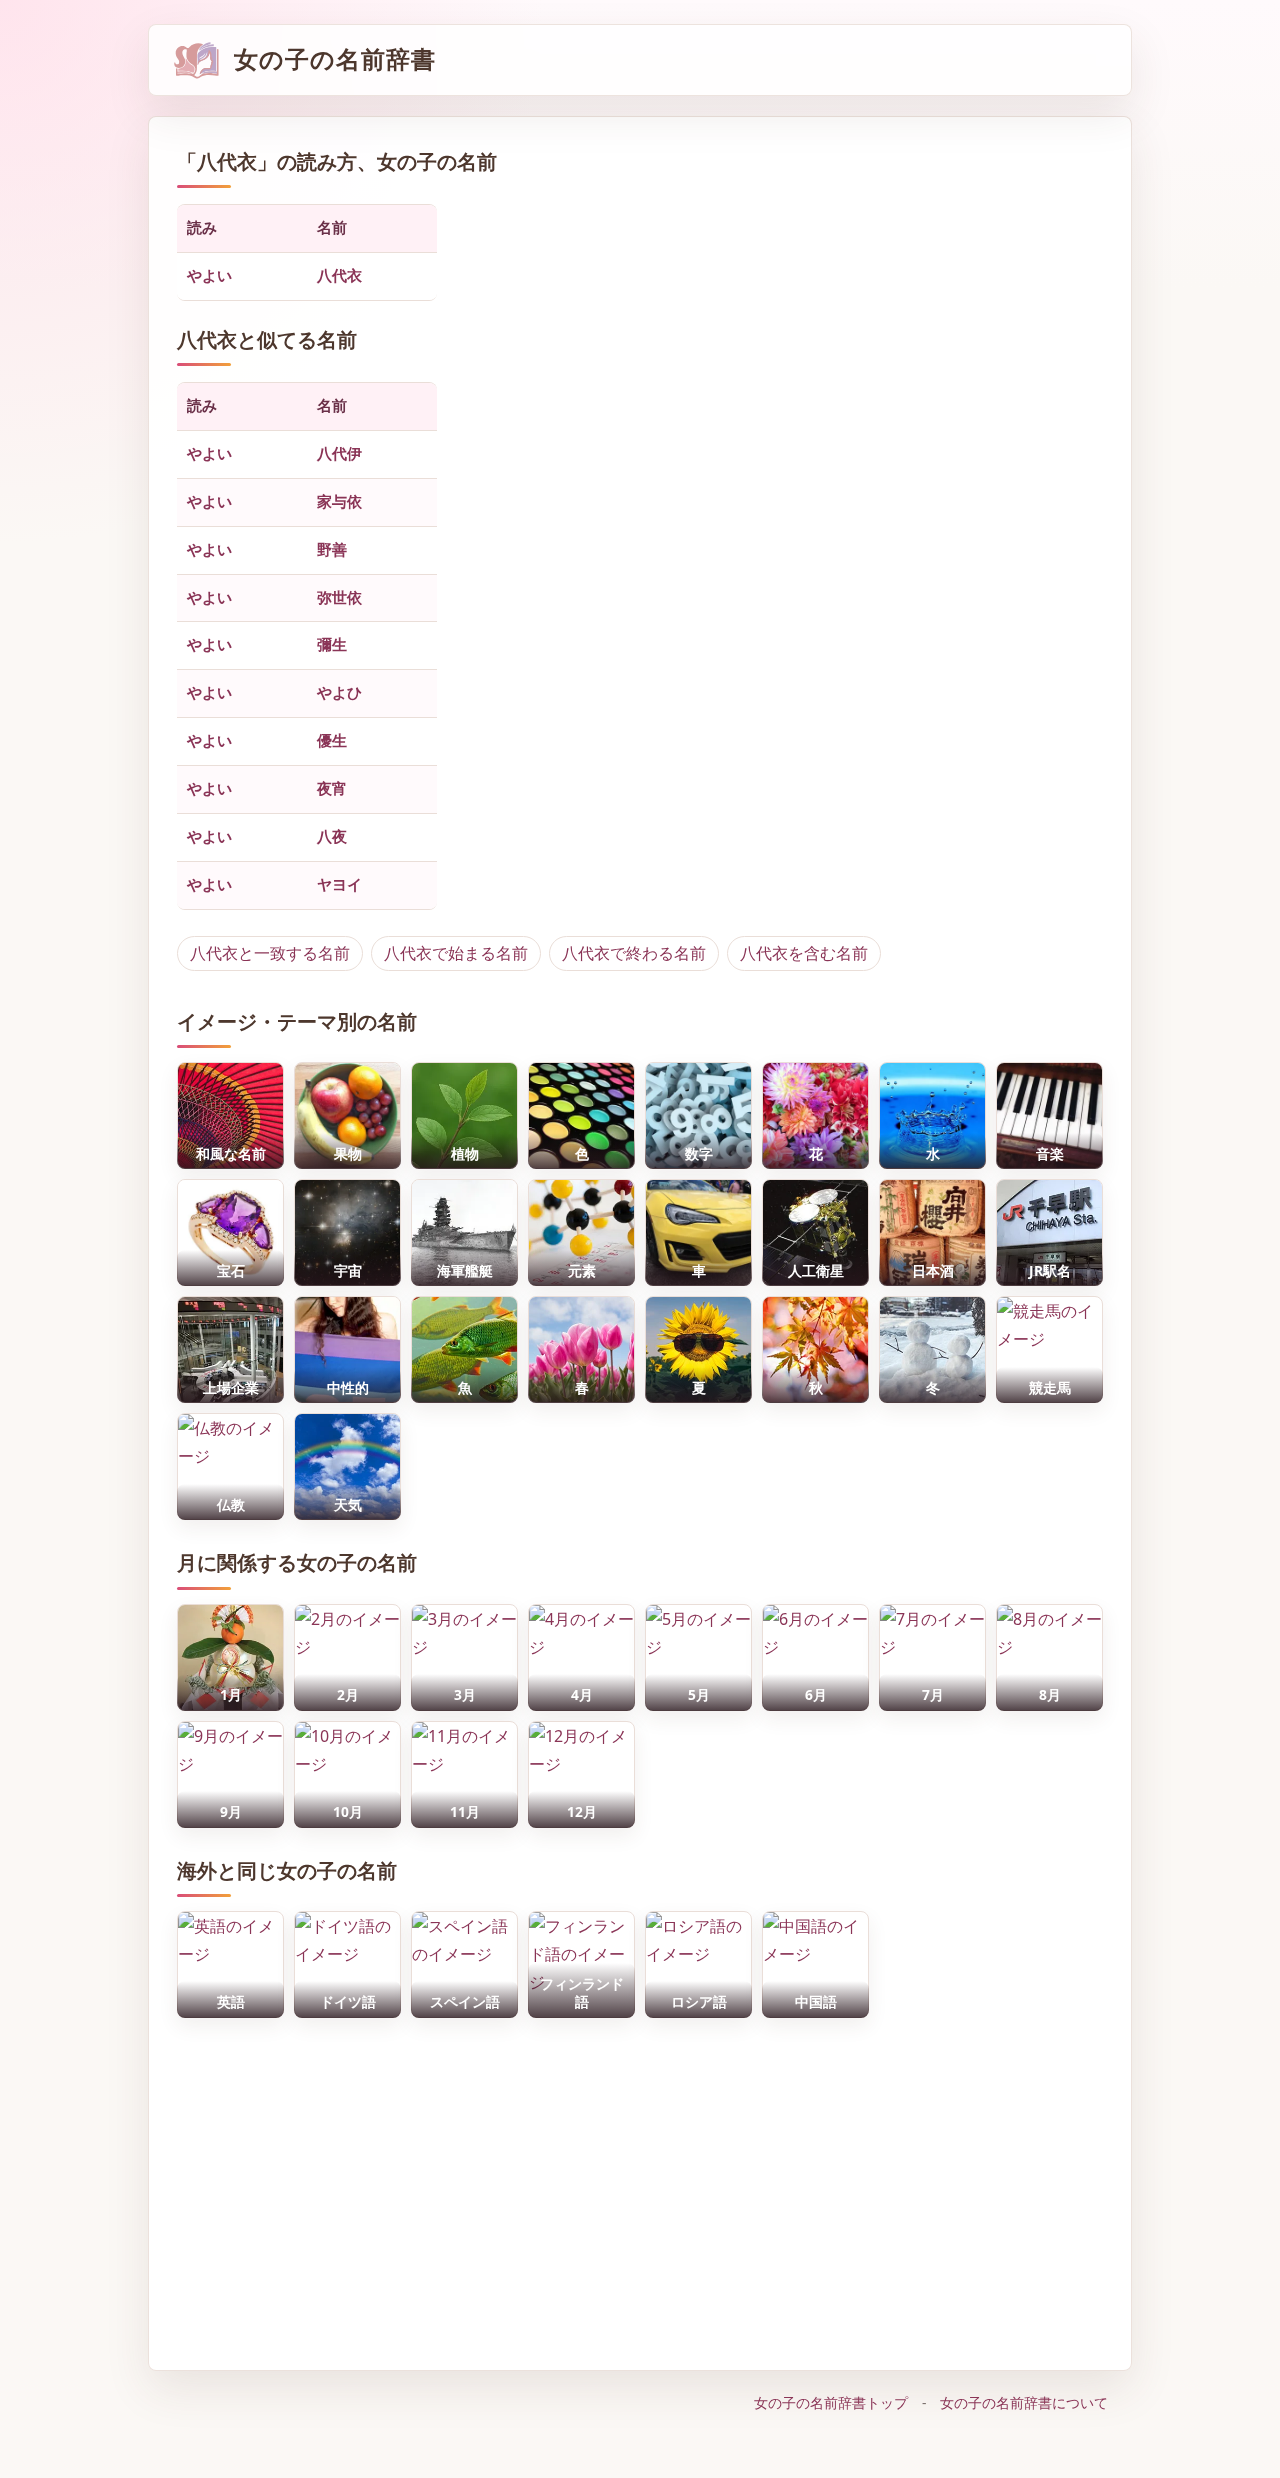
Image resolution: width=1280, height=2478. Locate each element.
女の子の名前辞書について (1024, 2402)
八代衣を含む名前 (804, 953)
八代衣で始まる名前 (456, 953)
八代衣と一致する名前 (270, 953)
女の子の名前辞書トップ (831, 2402)
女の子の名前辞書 (335, 59)
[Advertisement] (640, 2184)
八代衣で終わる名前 (634, 953)
